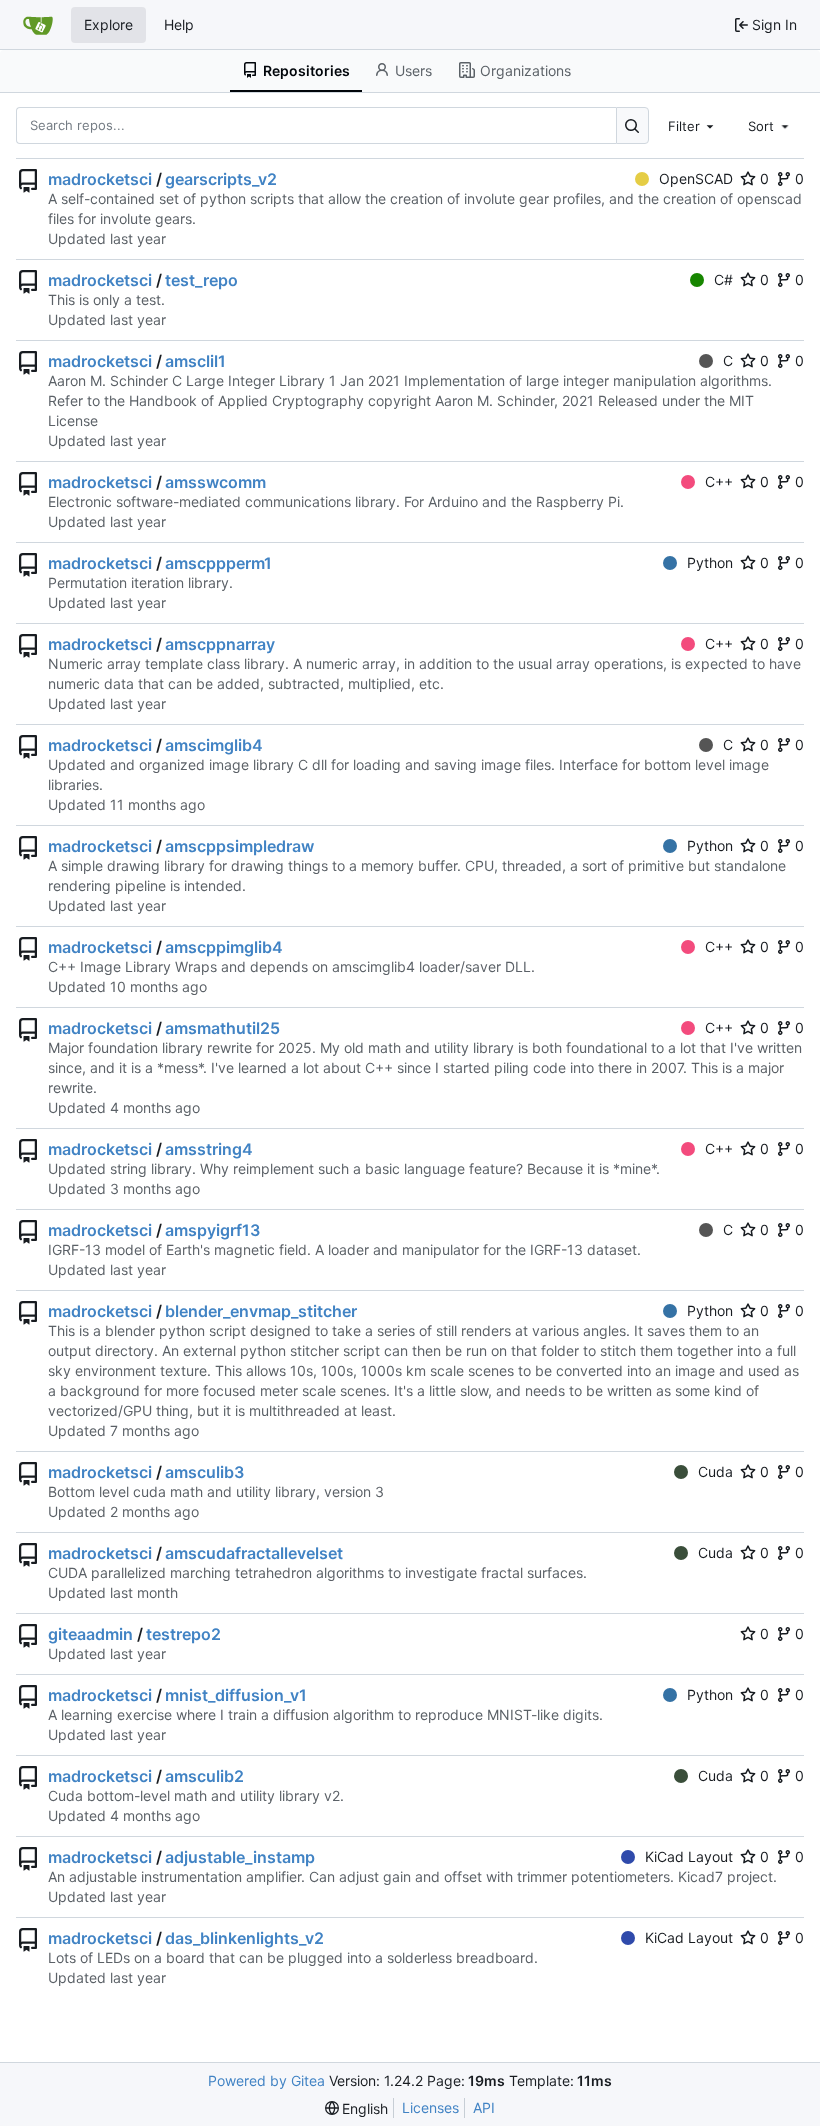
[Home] (38, 25)
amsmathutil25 (222, 1028)
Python (710, 562)
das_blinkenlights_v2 (244, 1938)
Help (179, 24)
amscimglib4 (214, 745)
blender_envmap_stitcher (261, 1311)
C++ (719, 481)
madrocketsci (100, 179)
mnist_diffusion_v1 (236, 1695)
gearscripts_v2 (221, 179)
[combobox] (693, 125)
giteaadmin (90, 1634)
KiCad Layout (689, 1856)
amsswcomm (215, 482)
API (484, 2107)
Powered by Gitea (266, 2080)
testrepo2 (183, 1634)
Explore (108, 24)
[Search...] (632, 125)
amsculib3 (204, 1472)
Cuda (715, 1471)
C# (723, 279)
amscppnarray (220, 644)
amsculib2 (204, 1776)
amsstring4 (209, 1149)
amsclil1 (195, 361)
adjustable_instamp (240, 1857)
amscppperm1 (218, 563)
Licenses (430, 2107)
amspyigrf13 (212, 1230)
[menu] (357, 2108)
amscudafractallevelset (254, 1553)
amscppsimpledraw (239, 846)
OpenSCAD (696, 178)
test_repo (201, 280)
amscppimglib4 (224, 947)
